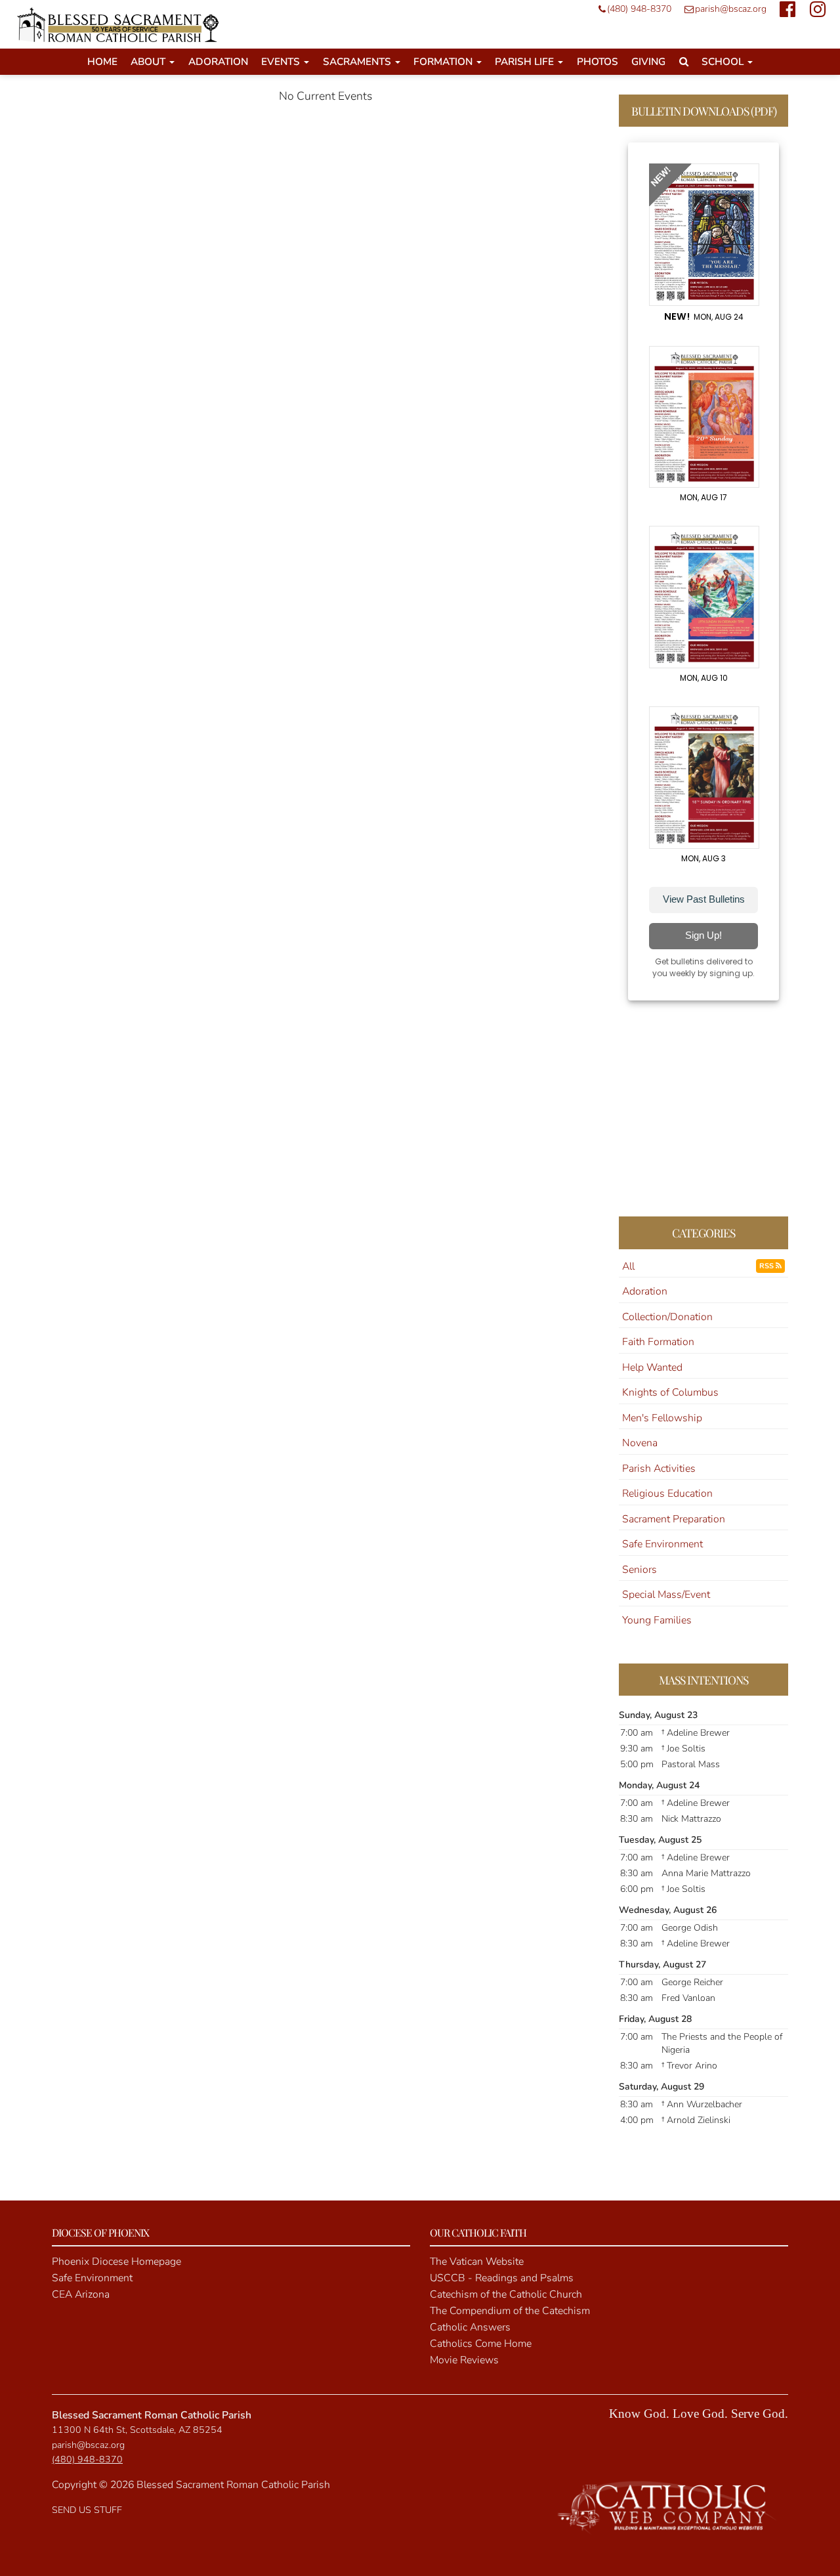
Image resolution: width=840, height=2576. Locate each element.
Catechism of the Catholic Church (506, 2294)
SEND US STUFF (87, 2510)
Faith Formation (658, 1342)
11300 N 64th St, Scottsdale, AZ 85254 (137, 2430)
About (149, 61)
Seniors (640, 1570)
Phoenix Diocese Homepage (116, 2262)
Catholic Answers (470, 2327)
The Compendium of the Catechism (510, 2311)
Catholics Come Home (481, 2344)
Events (282, 61)
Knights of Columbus (670, 1392)
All (628, 1266)
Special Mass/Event (666, 1595)
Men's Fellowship (662, 1418)
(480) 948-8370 (639, 9)
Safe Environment (662, 1544)
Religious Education (667, 1493)
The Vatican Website (477, 2262)
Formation (444, 61)
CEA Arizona (81, 2294)
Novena (640, 1443)
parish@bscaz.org (731, 9)
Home (102, 61)
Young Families (657, 1620)
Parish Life (526, 61)
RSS (767, 1266)
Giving (648, 61)
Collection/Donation (667, 1317)
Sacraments (358, 61)
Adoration (218, 61)
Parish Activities (659, 1469)
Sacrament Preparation (674, 1519)
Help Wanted (652, 1367)
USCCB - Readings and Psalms (502, 2278)
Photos (598, 61)
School (724, 61)
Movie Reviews (464, 2360)
